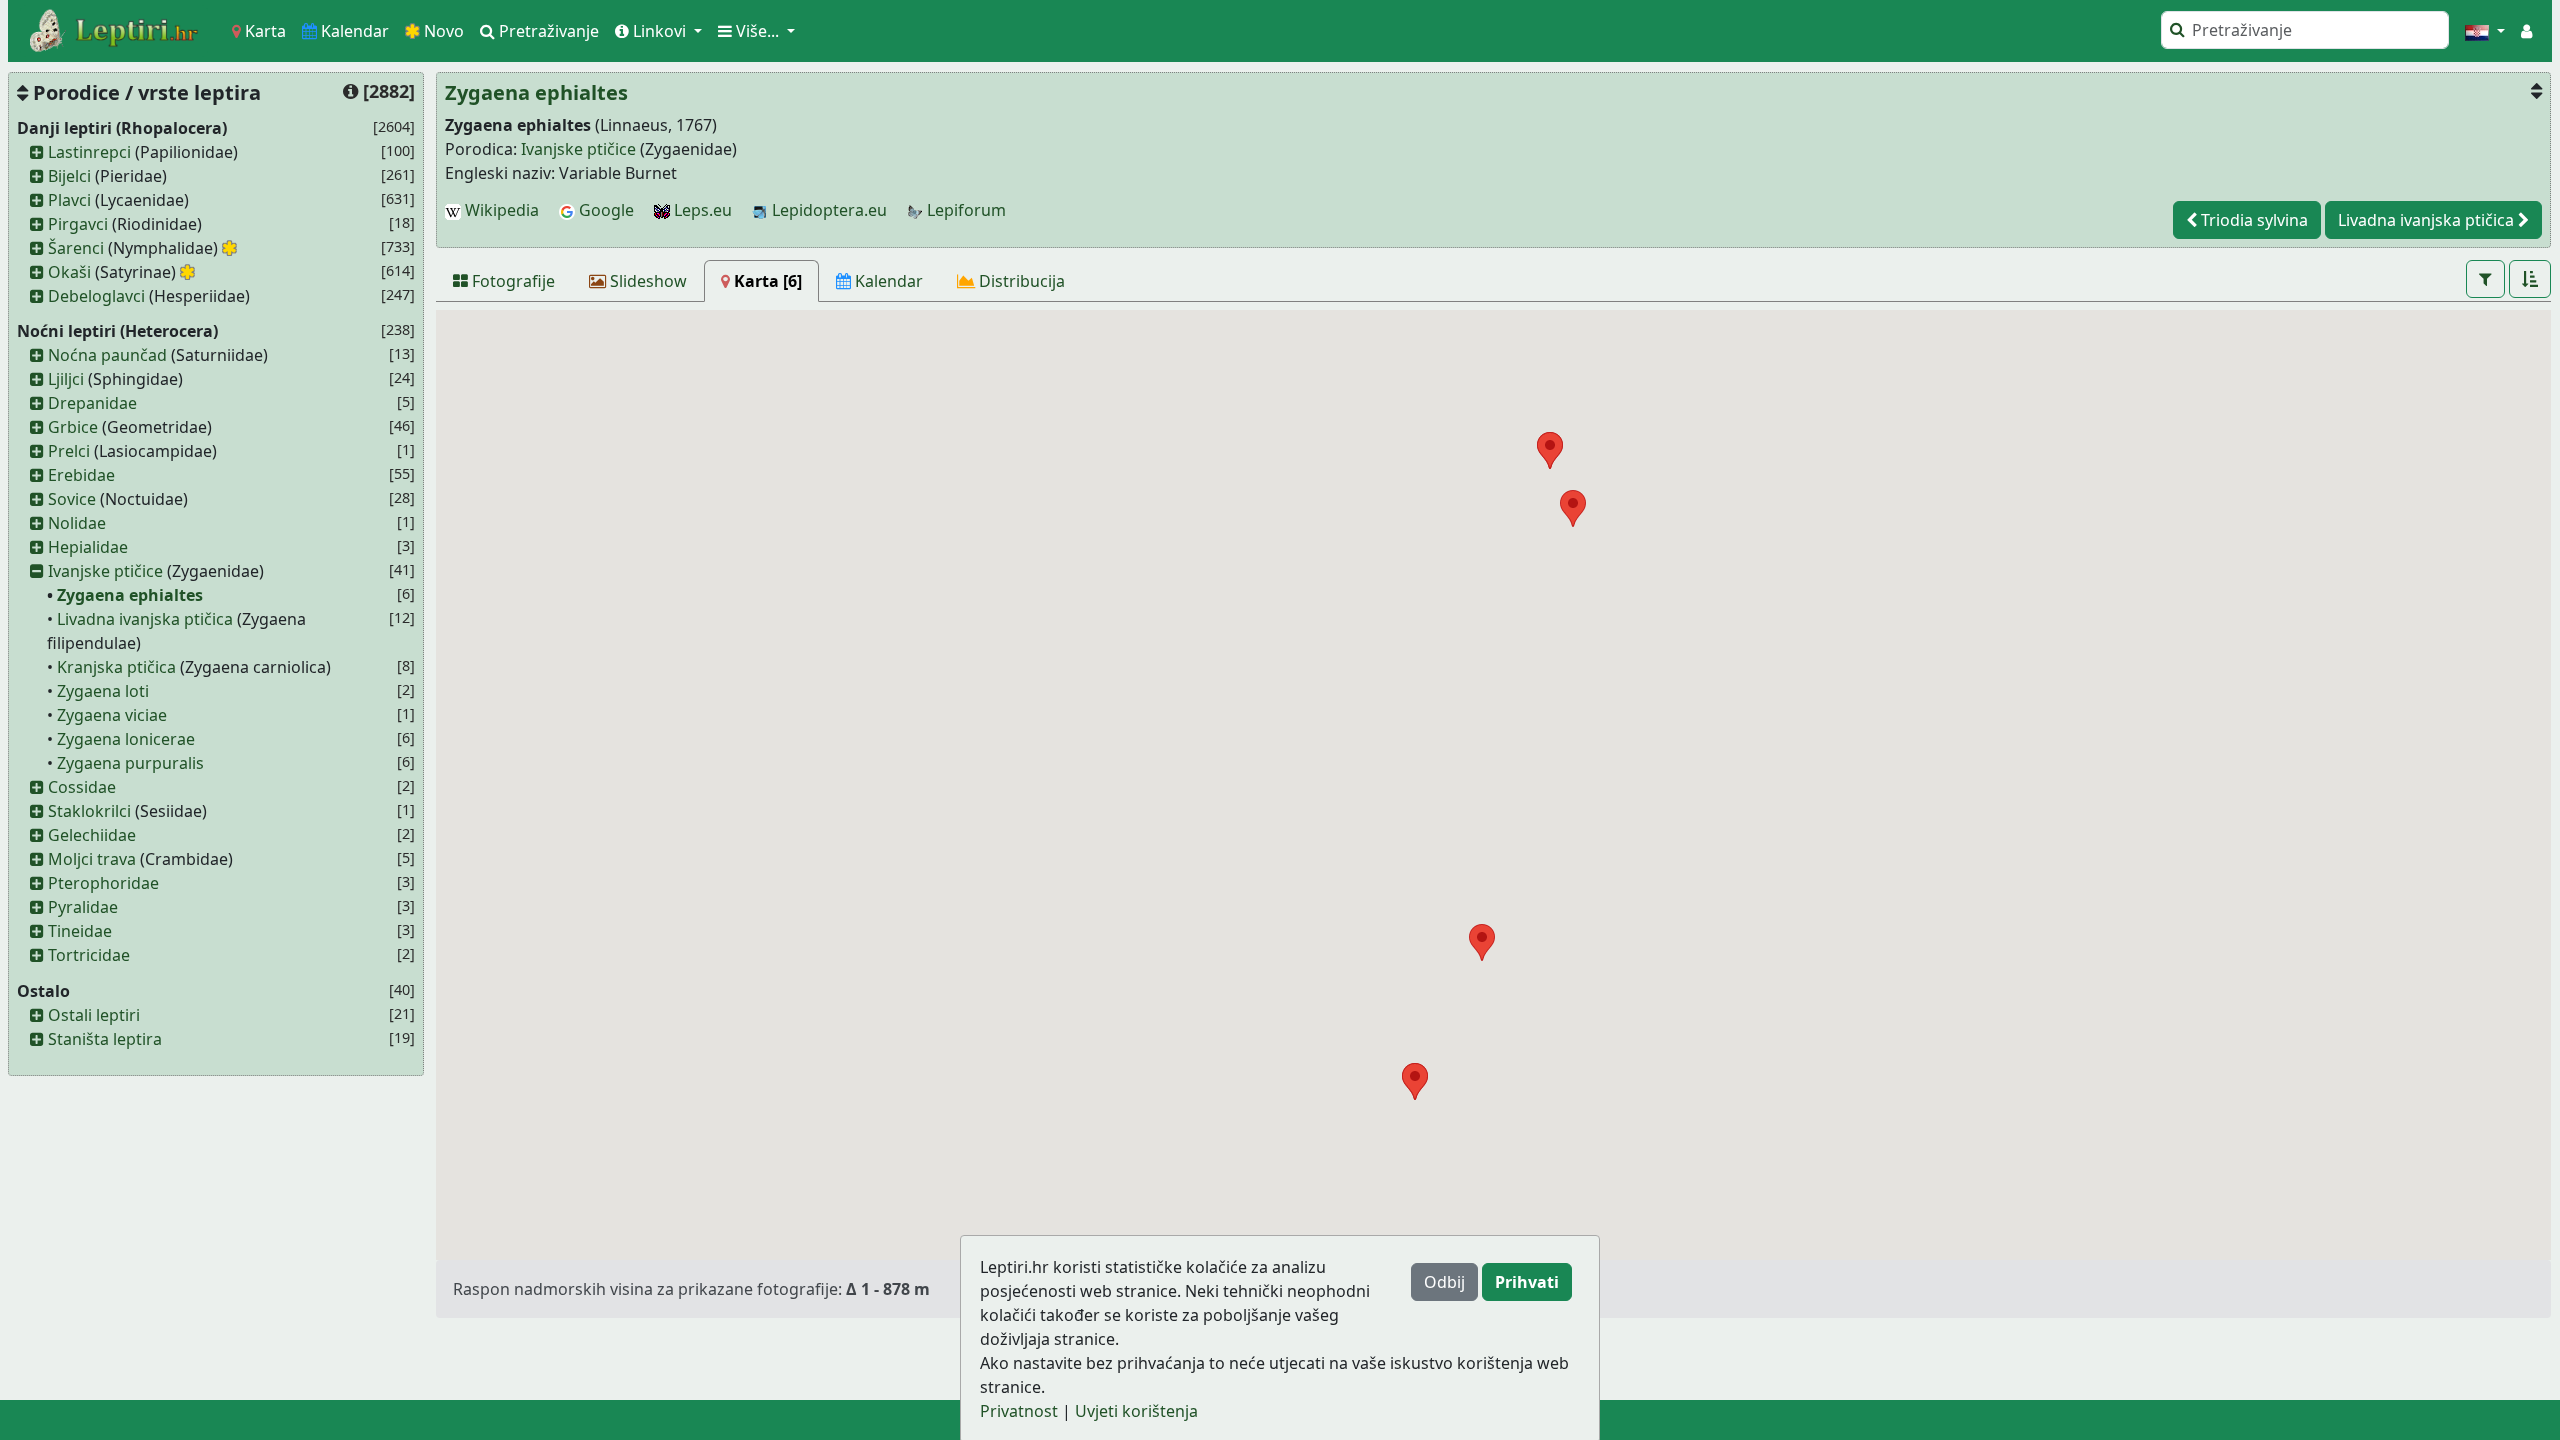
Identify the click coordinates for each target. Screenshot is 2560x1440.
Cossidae (82, 787)
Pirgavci (78, 224)
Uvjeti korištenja (1136, 1411)
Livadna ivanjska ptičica (145, 619)
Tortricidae (89, 955)
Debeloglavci (96, 296)
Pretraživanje (547, 31)
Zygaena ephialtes (130, 595)
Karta (263, 31)
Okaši (69, 272)
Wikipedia (500, 210)
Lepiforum (964, 210)
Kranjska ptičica (116, 667)
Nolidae (77, 523)
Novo (442, 31)
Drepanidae (92, 403)
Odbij (1444, 1282)
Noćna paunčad (107, 355)
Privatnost (1019, 1411)
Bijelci (69, 176)
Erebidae (81, 475)
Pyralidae (83, 907)
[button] (2485, 31)
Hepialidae (88, 547)
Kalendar (353, 31)
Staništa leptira (105, 1039)
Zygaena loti (103, 691)
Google (604, 210)
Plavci (69, 200)
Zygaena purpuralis (130, 763)
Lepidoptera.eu (827, 210)
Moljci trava (92, 859)
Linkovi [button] (659, 31)
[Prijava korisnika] (2526, 31)
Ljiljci (66, 379)
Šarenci (76, 248)
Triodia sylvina (2252, 220)
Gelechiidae (92, 835)
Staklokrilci (89, 811)
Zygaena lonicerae (126, 739)
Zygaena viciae (112, 715)
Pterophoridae (103, 883)
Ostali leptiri (94, 1015)
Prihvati (1527, 1282)
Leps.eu (701, 210)
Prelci (69, 451)
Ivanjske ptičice (105, 571)
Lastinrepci (89, 152)
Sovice (72, 499)
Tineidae (80, 931)
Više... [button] (757, 31)
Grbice (73, 427)
